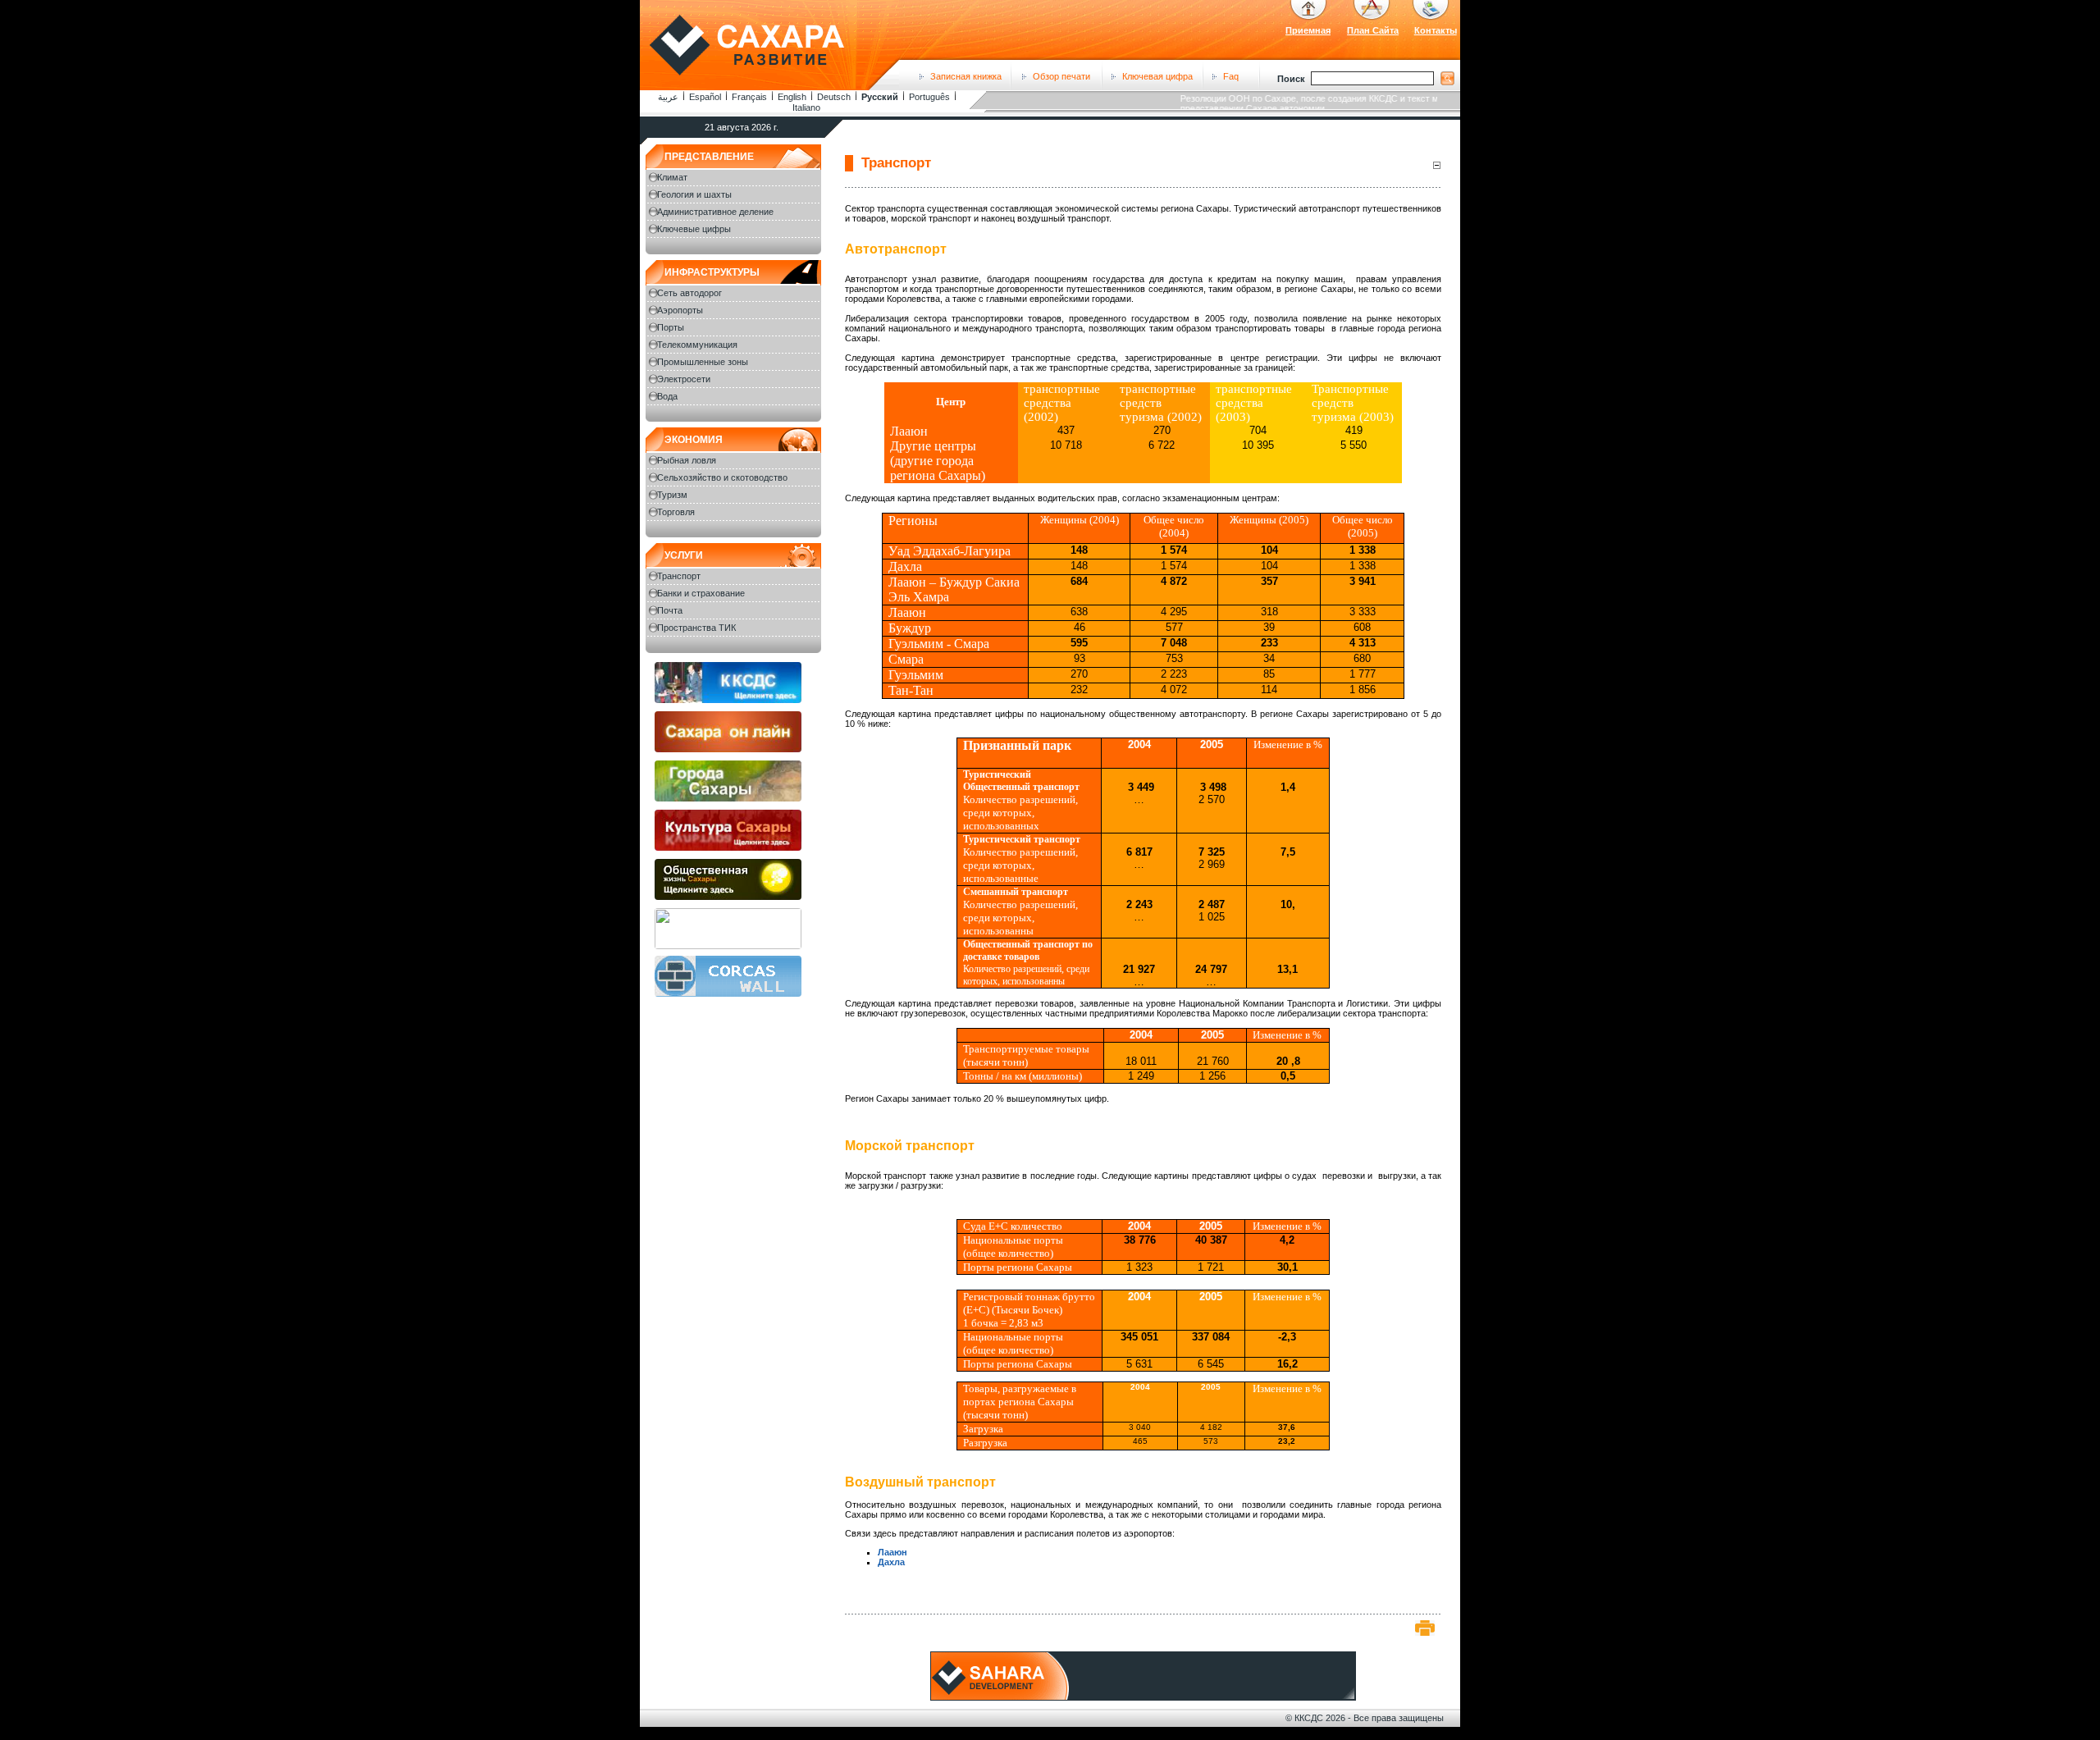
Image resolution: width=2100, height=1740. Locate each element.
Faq (1231, 76)
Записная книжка (966, 76)
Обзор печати (1061, 76)
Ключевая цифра (1157, 76)
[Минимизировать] (1436, 164)
